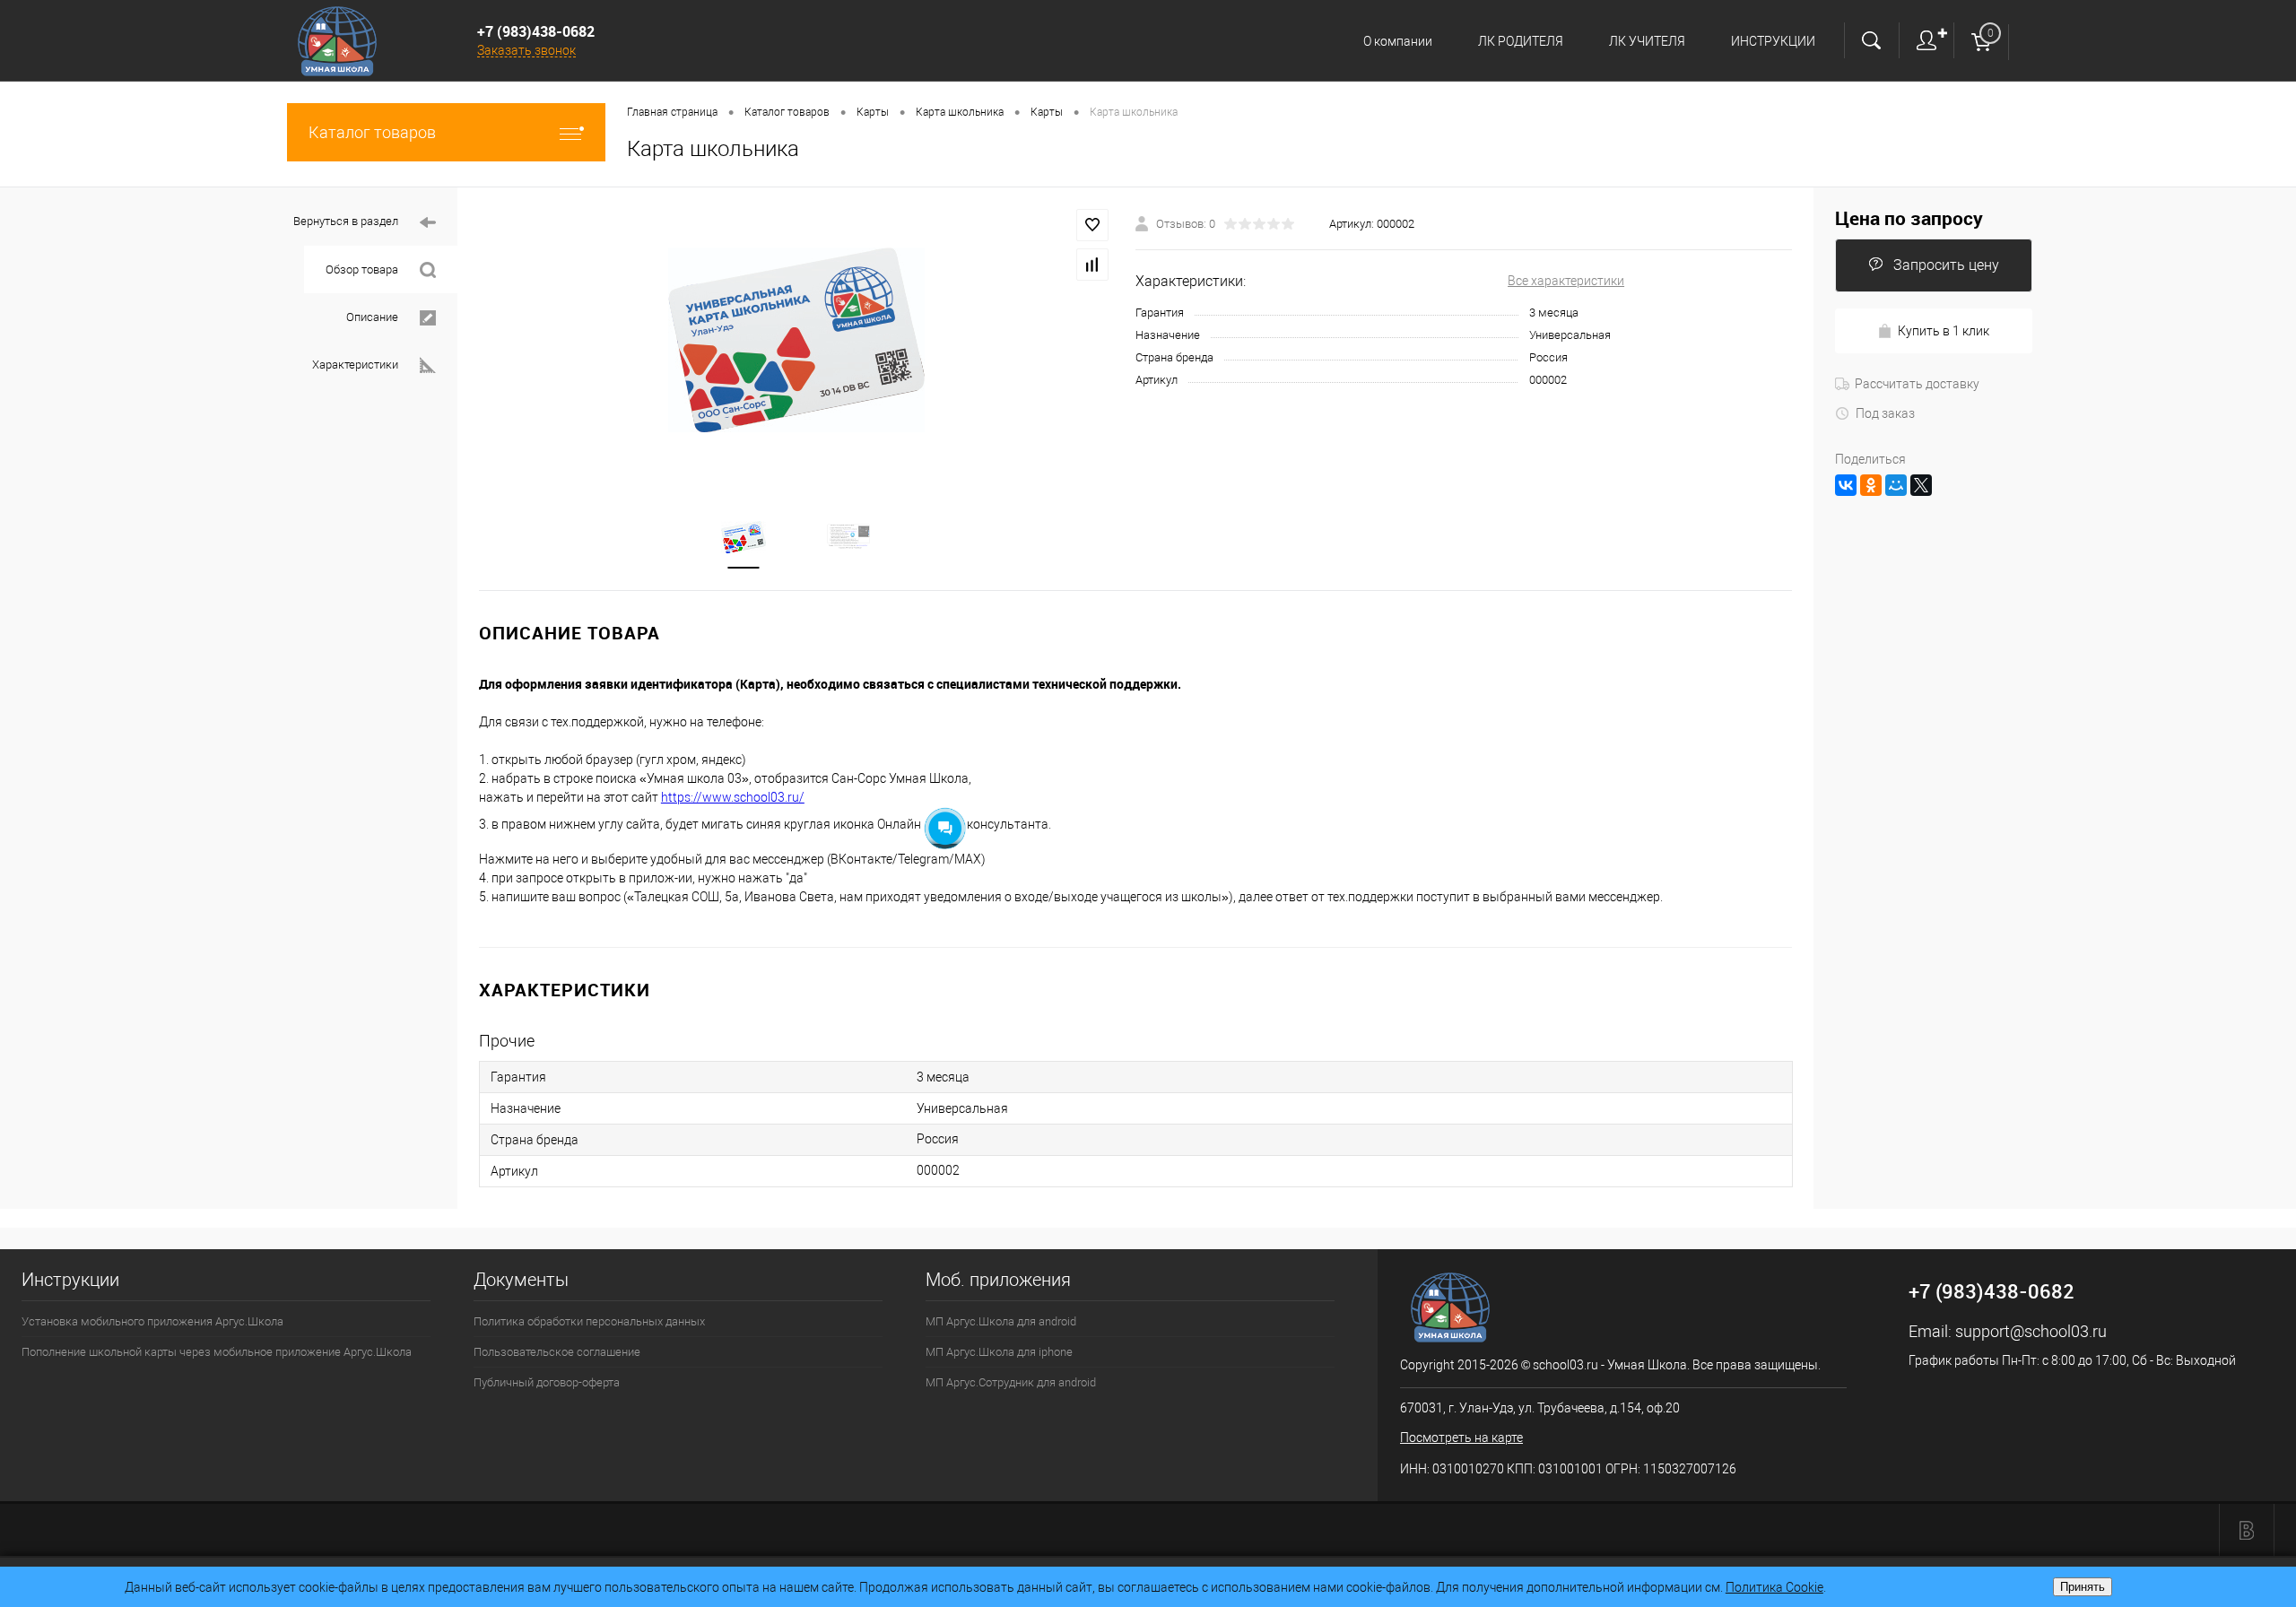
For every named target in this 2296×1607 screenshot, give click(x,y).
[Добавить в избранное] (1092, 225)
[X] (1921, 485)
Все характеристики (1566, 281)
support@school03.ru (2031, 1331)
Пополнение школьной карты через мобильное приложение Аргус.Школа (217, 1352)
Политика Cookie (1774, 1587)
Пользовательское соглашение (557, 1352)
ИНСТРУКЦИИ (1773, 41)
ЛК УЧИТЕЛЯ (1647, 41)
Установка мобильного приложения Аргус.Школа (152, 1321)
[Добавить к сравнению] (1092, 265)
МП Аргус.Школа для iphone (999, 1352)
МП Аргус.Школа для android (1001, 1321)
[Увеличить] (796, 340)
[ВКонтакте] (1846, 485)
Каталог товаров (372, 132)
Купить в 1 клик (1944, 331)
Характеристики (355, 365)
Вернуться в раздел (346, 221)
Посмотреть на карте (1461, 1438)
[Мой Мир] (1896, 485)
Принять (2083, 1587)
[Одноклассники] (1871, 485)
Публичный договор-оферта (547, 1382)
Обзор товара (362, 269)
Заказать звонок (526, 50)
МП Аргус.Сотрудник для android (1011, 1382)
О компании (1398, 41)
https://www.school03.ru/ (733, 797)
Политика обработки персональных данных (589, 1321)
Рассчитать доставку (1917, 384)
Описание (372, 317)
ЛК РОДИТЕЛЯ (1521, 41)
